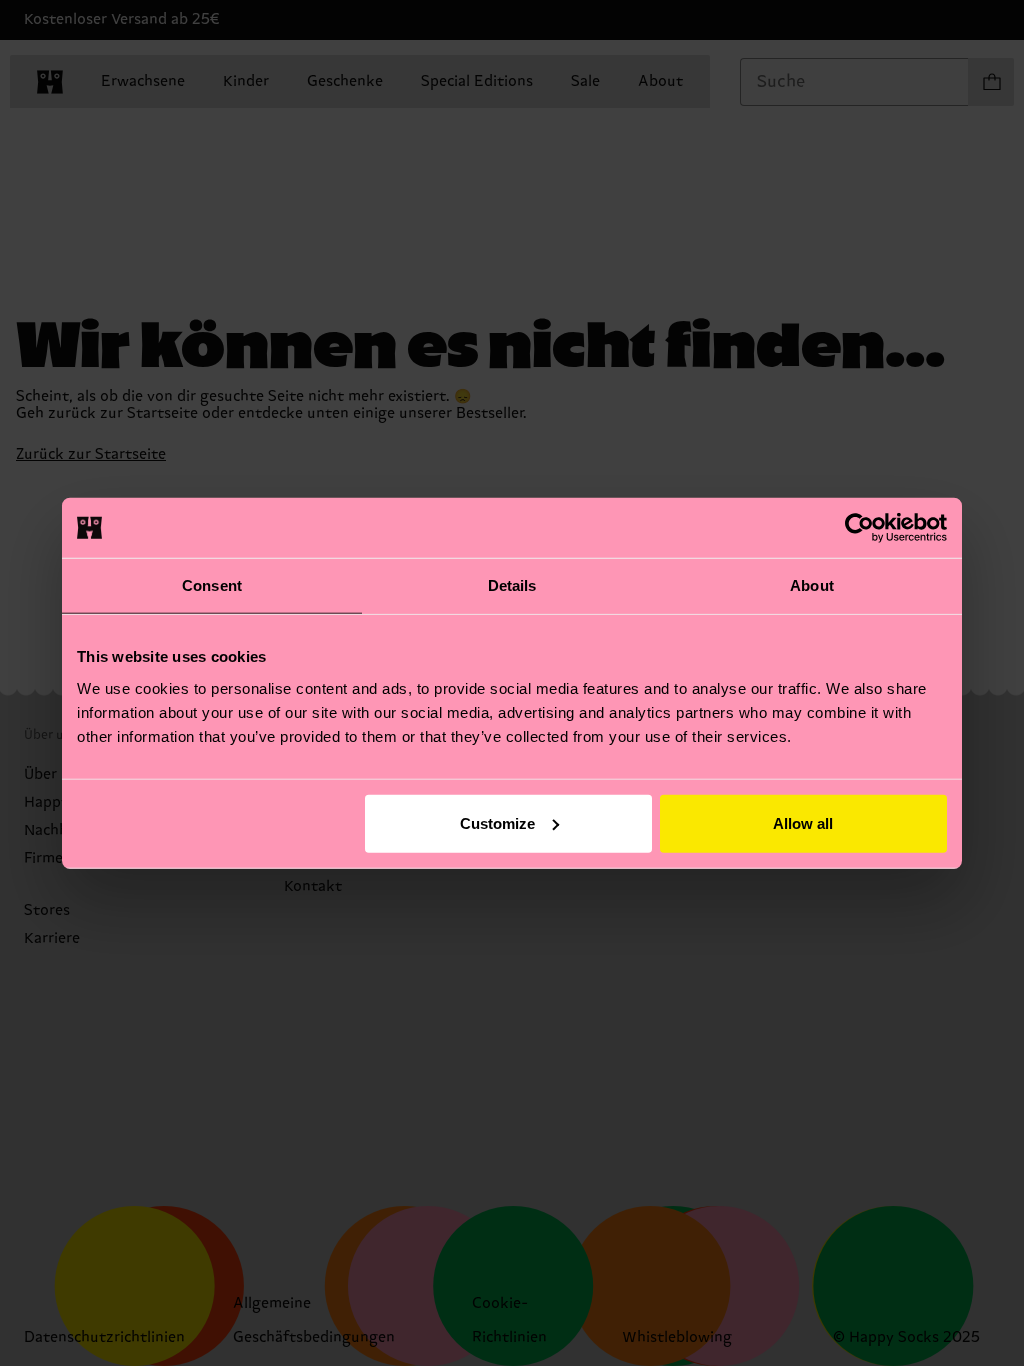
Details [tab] (512, 585)
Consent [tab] (212, 585)
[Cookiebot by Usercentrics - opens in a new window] (859, 528)
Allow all (803, 822)
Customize (497, 822)
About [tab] (812, 585)
